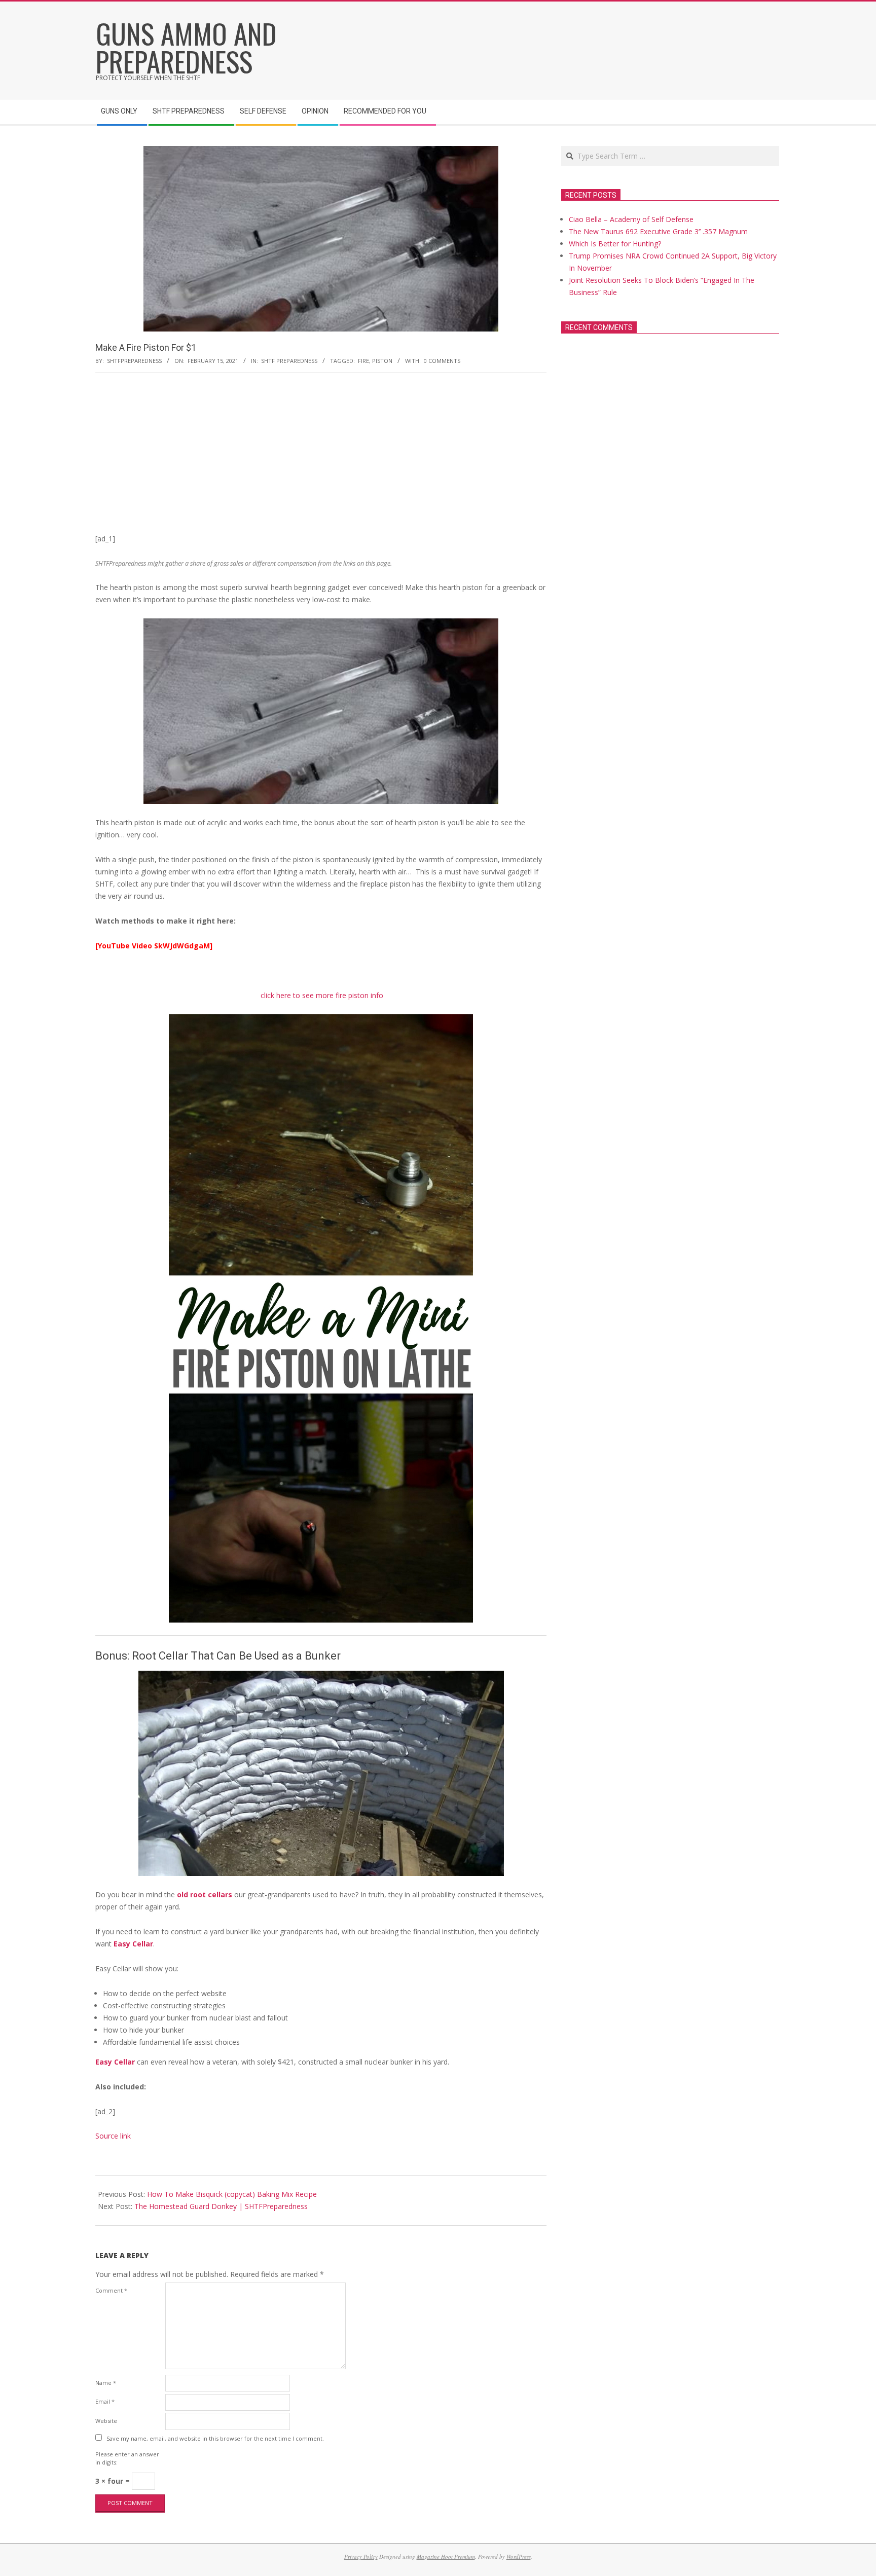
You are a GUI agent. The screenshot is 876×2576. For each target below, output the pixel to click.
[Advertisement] (321, 457)
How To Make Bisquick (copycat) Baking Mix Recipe (232, 2194)
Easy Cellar (133, 1944)
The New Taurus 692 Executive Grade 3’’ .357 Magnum (658, 231)
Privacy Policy (361, 2556)
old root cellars (205, 1894)
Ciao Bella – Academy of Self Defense (631, 219)
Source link (113, 2136)
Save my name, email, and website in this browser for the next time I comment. (215, 2438)
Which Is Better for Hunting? (615, 244)
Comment (111, 2290)
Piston (382, 361)
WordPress (519, 2556)
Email (105, 2401)
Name (106, 2383)
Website (106, 2421)
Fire (363, 361)
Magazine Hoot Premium (446, 2556)
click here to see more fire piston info (322, 995)
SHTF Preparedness (289, 361)
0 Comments (442, 361)
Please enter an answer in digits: (127, 2458)
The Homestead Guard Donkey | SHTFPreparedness (221, 2206)
